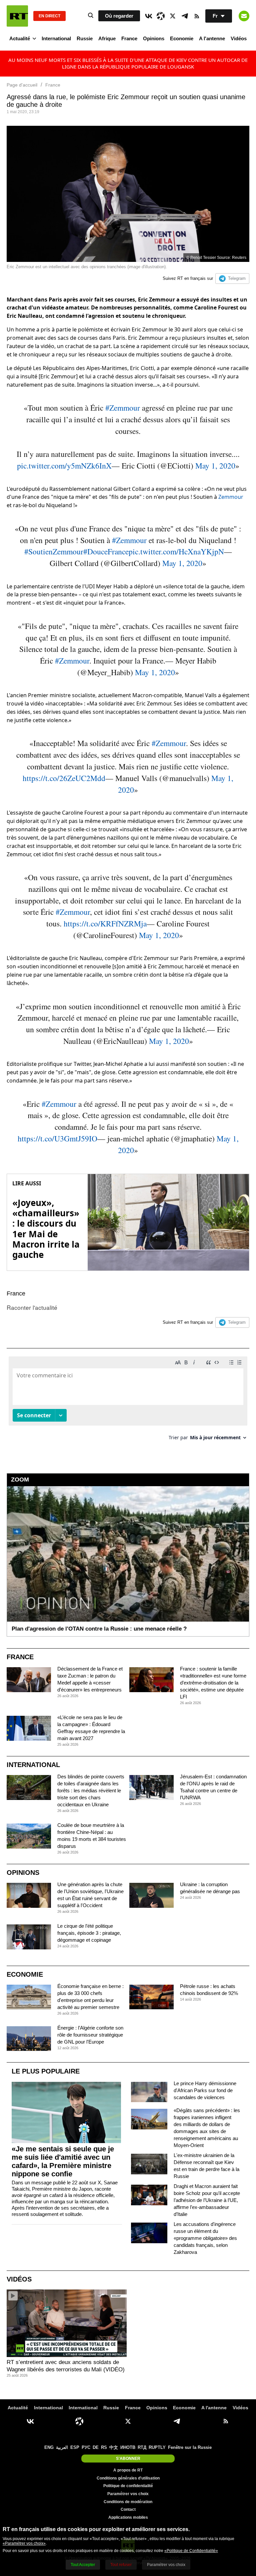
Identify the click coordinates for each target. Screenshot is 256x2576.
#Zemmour (123, 408)
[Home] (17, 16)
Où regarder (119, 16)
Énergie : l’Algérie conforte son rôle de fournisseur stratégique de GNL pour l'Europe (90, 2035)
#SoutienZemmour (54, 551)
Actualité (20, 38)
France (129, 38)
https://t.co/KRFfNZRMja (105, 923)
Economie (182, 38)
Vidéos (239, 38)
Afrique (107, 38)
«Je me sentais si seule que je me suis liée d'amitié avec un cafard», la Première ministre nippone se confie (63, 2161)
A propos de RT (128, 2470)
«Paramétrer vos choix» (24, 2543)
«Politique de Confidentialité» (191, 2551)
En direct (49, 16)
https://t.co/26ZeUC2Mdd (64, 778)
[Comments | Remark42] (128, 1401)
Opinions (154, 38)
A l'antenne (212, 38)
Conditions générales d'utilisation (128, 2478)
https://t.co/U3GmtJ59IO (57, 1138)
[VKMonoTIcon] (149, 16)
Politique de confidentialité (128, 2486)
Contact (128, 2509)
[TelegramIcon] (185, 16)
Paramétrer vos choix (128, 2494)
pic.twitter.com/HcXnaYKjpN (176, 551)
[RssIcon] (197, 16)
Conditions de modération (128, 2502)
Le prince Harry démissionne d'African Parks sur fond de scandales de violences (205, 2090)
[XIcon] (173, 16)
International (56, 38)
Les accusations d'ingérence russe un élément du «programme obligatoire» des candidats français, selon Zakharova (205, 2238)
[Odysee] (161, 16)
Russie (85, 38)
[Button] (244, 16)
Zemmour (231, 497)
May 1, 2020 (215, 466)
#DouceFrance (106, 551)
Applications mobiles (128, 2517)
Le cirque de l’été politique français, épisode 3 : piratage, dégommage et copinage (89, 1933)
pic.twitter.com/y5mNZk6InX (64, 466)
